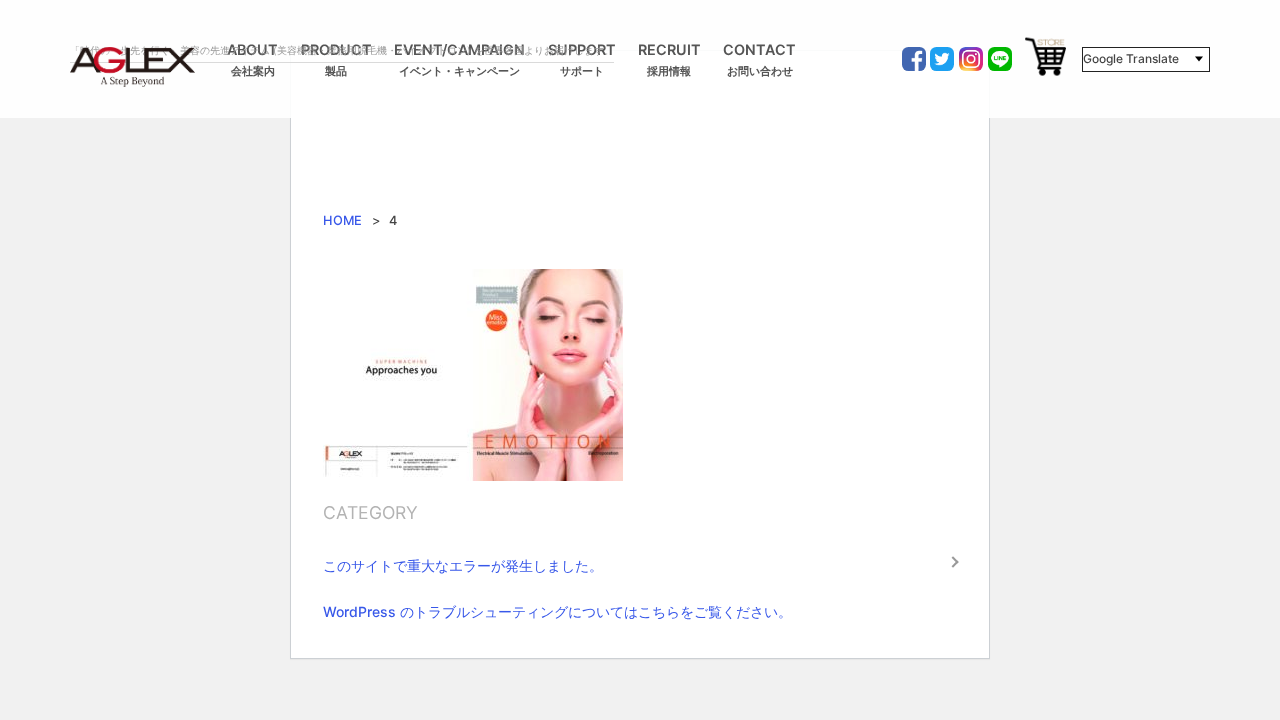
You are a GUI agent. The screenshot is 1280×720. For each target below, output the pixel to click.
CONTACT (759, 60)
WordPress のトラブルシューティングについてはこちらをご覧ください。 (557, 611)
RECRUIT (669, 60)
